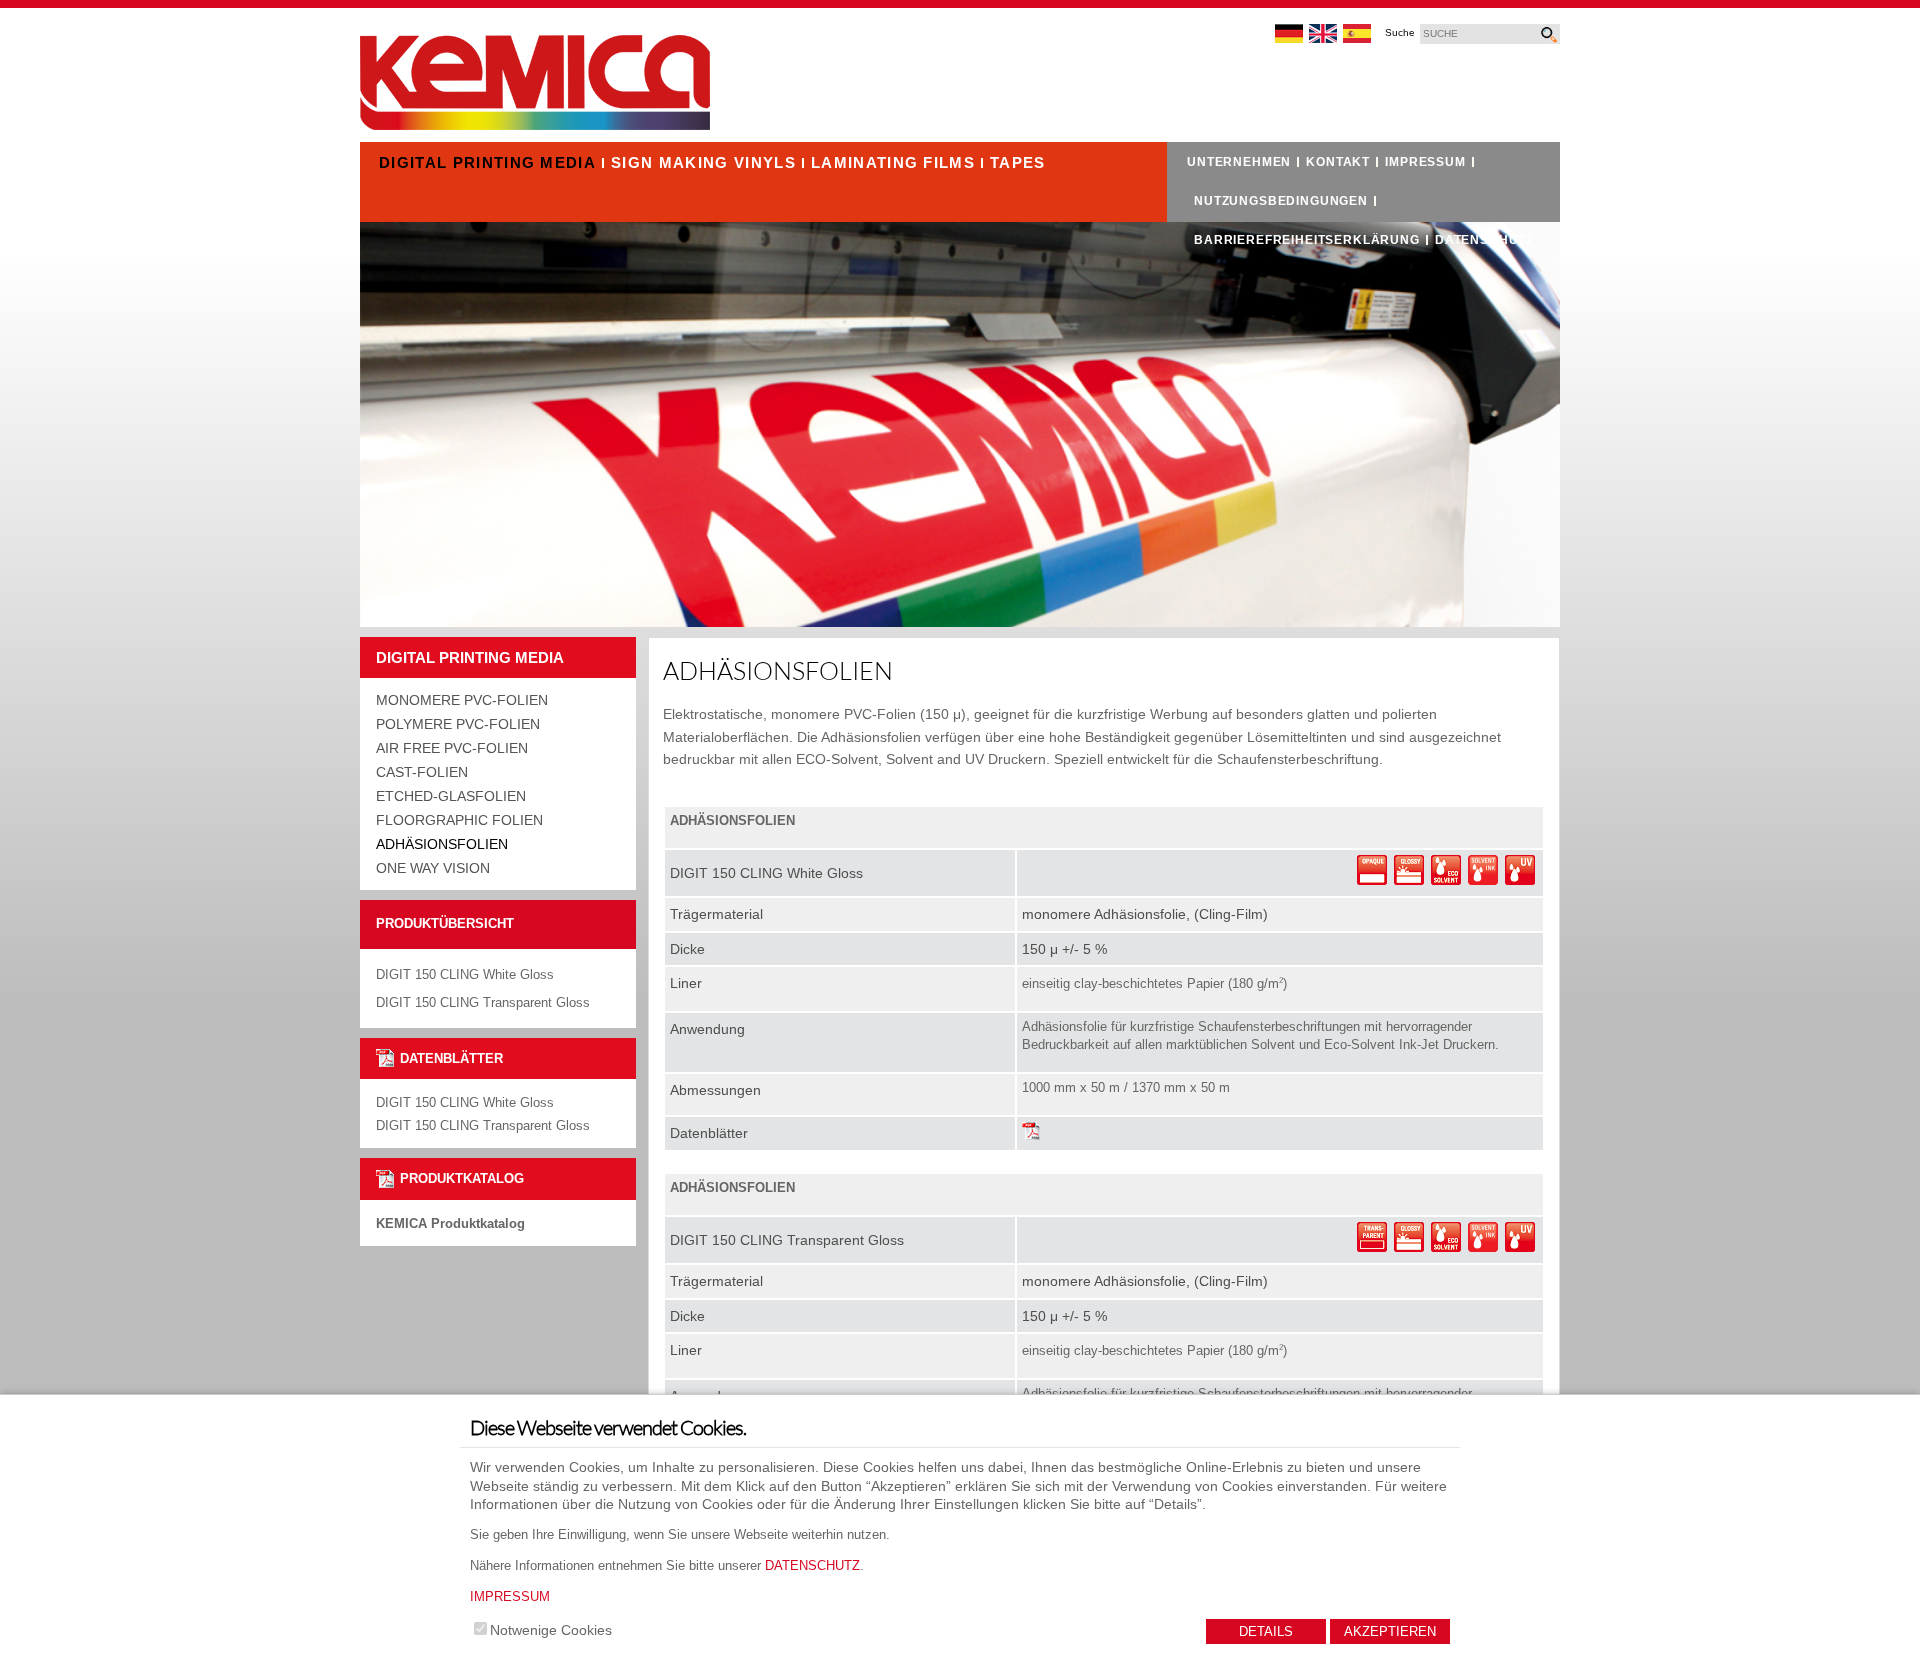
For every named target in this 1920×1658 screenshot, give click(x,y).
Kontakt (1338, 162)
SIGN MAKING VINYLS (703, 163)
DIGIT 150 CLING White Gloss (465, 1102)
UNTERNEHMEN (1239, 162)
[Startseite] (535, 125)
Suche (1400, 33)
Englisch (1324, 34)
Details (1266, 1631)
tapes (1018, 163)
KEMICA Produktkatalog (450, 1223)
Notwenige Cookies (551, 1630)
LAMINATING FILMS (893, 163)
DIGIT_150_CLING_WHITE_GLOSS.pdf (1032, 1133)
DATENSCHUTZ (812, 1565)
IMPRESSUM (510, 1596)
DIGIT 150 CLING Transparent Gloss (483, 1125)
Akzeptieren (1390, 1631)
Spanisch (1358, 34)
